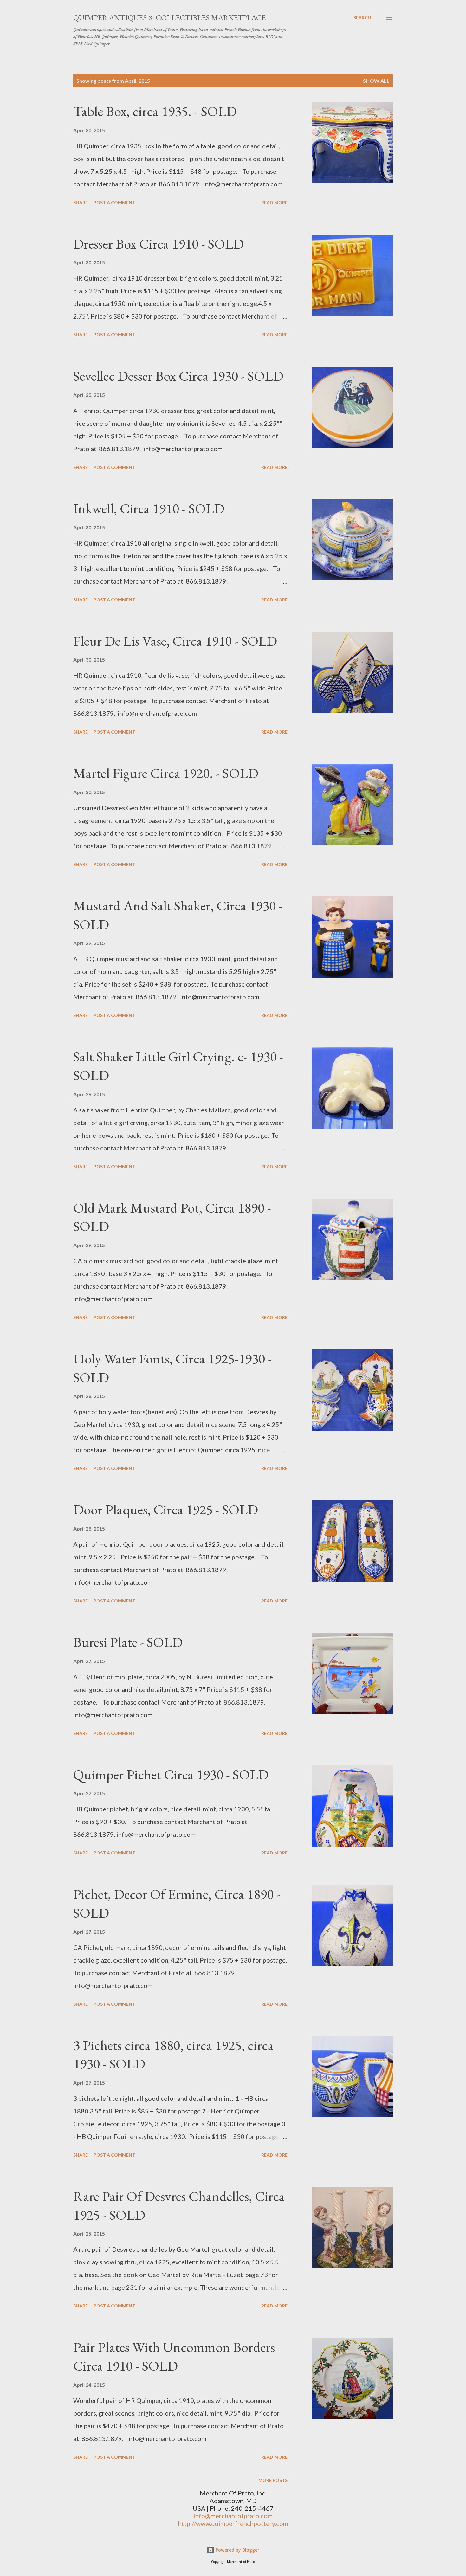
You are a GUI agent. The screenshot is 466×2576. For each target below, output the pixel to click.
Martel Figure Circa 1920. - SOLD (166, 773)
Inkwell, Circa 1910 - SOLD (149, 508)
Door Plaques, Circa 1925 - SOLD (166, 1509)
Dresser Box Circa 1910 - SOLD (159, 244)
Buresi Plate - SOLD (128, 1642)
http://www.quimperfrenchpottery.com (233, 2523)
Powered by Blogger (237, 2550)
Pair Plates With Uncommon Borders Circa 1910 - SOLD (174, 2356)
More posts (273, 2480)
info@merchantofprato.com (233, 2516)
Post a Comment (114, 202)
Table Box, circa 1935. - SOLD (155, 111)
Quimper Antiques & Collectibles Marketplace (169, 18)
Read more (274, 202)
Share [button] (81, 202)
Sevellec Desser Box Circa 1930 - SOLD (178, 376)
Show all (376, 81)
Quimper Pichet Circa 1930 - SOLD (171, 1774)
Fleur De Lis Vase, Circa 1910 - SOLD (175, 641)
